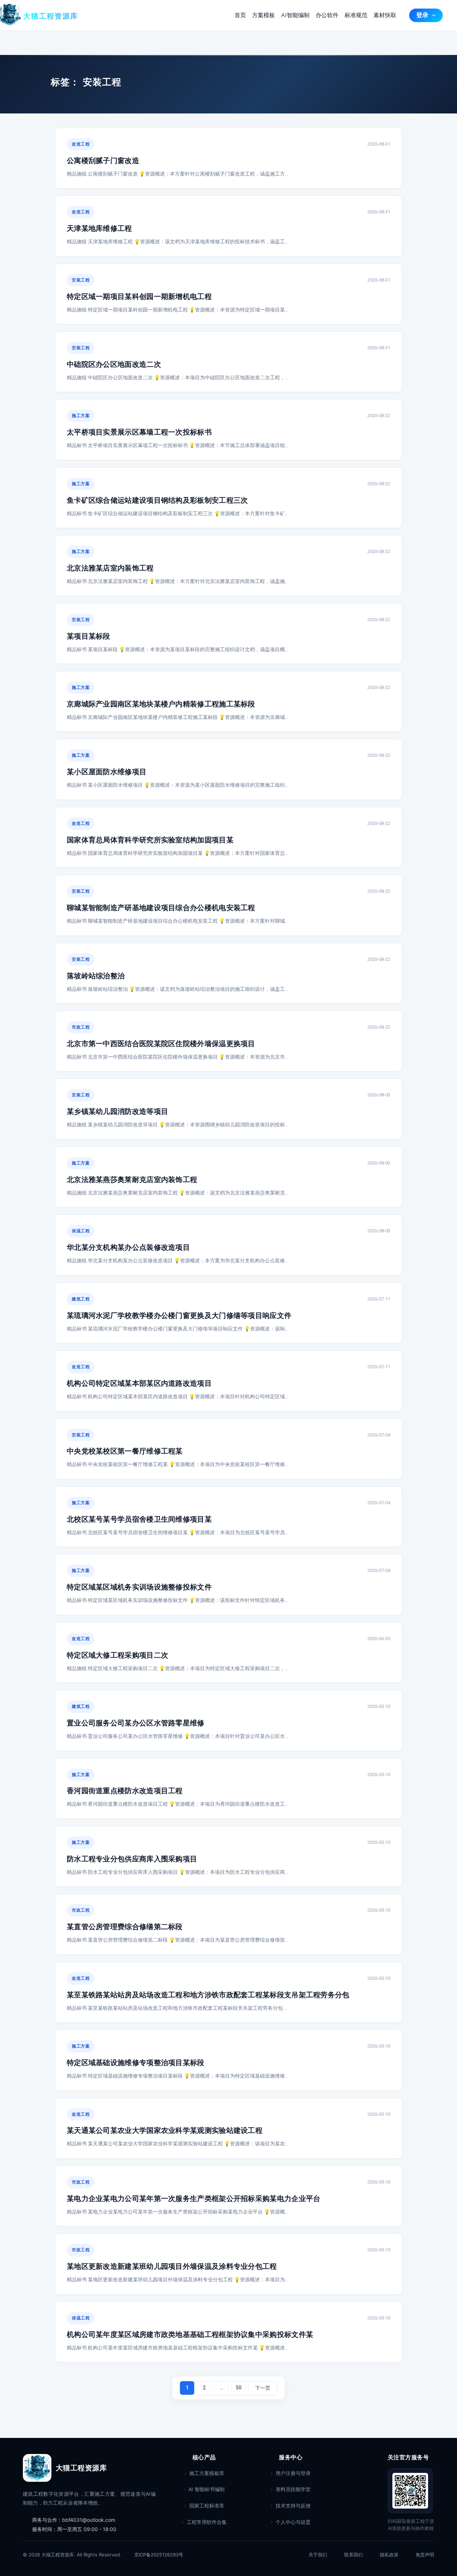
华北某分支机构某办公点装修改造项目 (128, 1248)
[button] (432, 15)
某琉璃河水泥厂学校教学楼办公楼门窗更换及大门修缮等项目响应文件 (179, 1316)
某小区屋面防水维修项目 (107, 772)
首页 (240, 15)
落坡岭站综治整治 (96, 976)
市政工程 (81, 1027)
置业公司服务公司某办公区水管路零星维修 (136, 1723)
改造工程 (81, 144)
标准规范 (356, 15)
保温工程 (81, 1231)
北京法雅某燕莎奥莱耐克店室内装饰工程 (132, 1180)
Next (263, 2388)
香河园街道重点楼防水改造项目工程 (125, 1791)
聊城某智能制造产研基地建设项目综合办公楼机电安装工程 (161, 908)
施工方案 (81, 416)
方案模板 (263, 15)
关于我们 (318, 2555)
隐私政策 (389, 2555)
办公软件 (327, 15)
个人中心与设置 (293, 2522)
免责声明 (425, 2555)
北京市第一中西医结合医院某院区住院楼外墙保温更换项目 (161, 1044)
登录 (422, 15)
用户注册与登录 (293, 2473)
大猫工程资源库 (51, 17)
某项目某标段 (89, 636)
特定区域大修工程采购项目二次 (117, 1655)
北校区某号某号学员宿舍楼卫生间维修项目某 (139, 1519)
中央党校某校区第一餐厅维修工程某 (125, 1451)
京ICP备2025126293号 (159, 2555)
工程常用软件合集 (207, 2522)
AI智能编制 (295, 15)
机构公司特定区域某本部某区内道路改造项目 (139, 1383)
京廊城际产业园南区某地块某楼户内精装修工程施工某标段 (161, 704)
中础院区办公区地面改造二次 (114, 364)
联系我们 (353, 2555)
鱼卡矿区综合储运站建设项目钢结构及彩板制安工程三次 (157, 500)
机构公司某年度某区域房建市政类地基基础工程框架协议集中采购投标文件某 (190, 2335)
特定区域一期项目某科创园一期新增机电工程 (139, 297)
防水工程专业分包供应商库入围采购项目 (132, 1859)
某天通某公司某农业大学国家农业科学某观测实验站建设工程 (165, 2131)
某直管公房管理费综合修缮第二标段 (125, 1927)
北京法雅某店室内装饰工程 (110, 568)
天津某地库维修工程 (99, 229)
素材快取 (385, 15)
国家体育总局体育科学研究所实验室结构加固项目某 (150, 840)
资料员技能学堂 (293, 2489)
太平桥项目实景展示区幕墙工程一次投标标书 (139, 432)
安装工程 (81, 280)
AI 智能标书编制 (207, 2489)
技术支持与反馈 (293, 2506)
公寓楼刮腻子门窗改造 (103, 161)
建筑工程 (81, 1299)
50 (238, 2388)
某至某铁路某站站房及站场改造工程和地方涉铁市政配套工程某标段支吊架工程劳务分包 (208, 1995)
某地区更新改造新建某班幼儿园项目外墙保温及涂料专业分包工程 (172, 2266)
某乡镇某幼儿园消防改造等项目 (117, 1112)
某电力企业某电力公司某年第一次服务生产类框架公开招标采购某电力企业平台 (194, 2199)
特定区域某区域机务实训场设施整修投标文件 (139, 1587)
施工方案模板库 (207, 2473)
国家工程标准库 (207, 2506)
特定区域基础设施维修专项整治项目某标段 (136, 2063)
